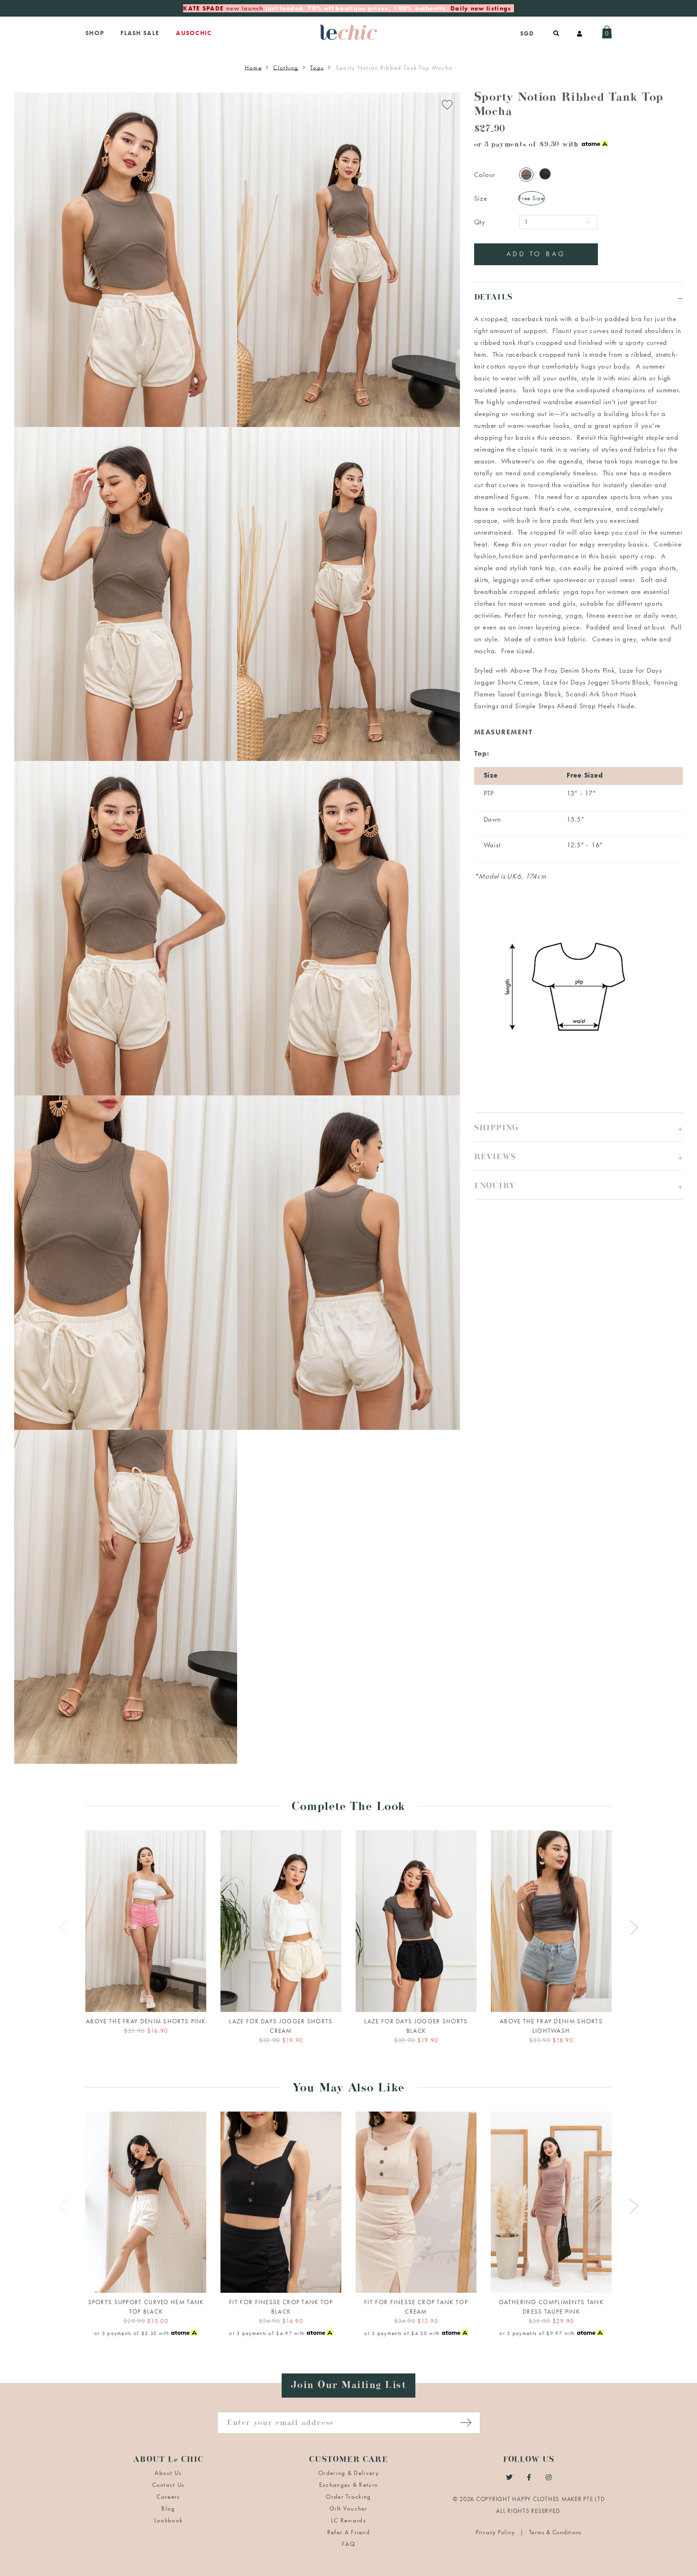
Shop (95, 33)
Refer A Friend (348, 2532)
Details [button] (493, 299)
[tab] (578, 296)
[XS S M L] (146, 1921)
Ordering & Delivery (348, 2473)
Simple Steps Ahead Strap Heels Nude (574, 706)
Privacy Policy (496, 2532)
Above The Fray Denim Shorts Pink (563, 670)
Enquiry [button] (495, 1187)
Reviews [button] (495, 1158)
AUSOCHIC (194, 33)
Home (253, 68)
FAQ (348, 2544)
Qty (480, 222)
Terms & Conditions (556, 2532)
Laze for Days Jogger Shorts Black (596, 682)
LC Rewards (348, 2520)
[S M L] (281, 1921)
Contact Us (169, 2485)
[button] (578, 1127)
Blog (168, 2508)
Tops (317, 68)
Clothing (286, 68)
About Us (168, 2473)
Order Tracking (348, 2497)
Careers (168, 2497)
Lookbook (168, 2520)
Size (481, 198)
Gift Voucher (348, 2508)
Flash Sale (140, 33)
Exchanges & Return (348, 2485)
